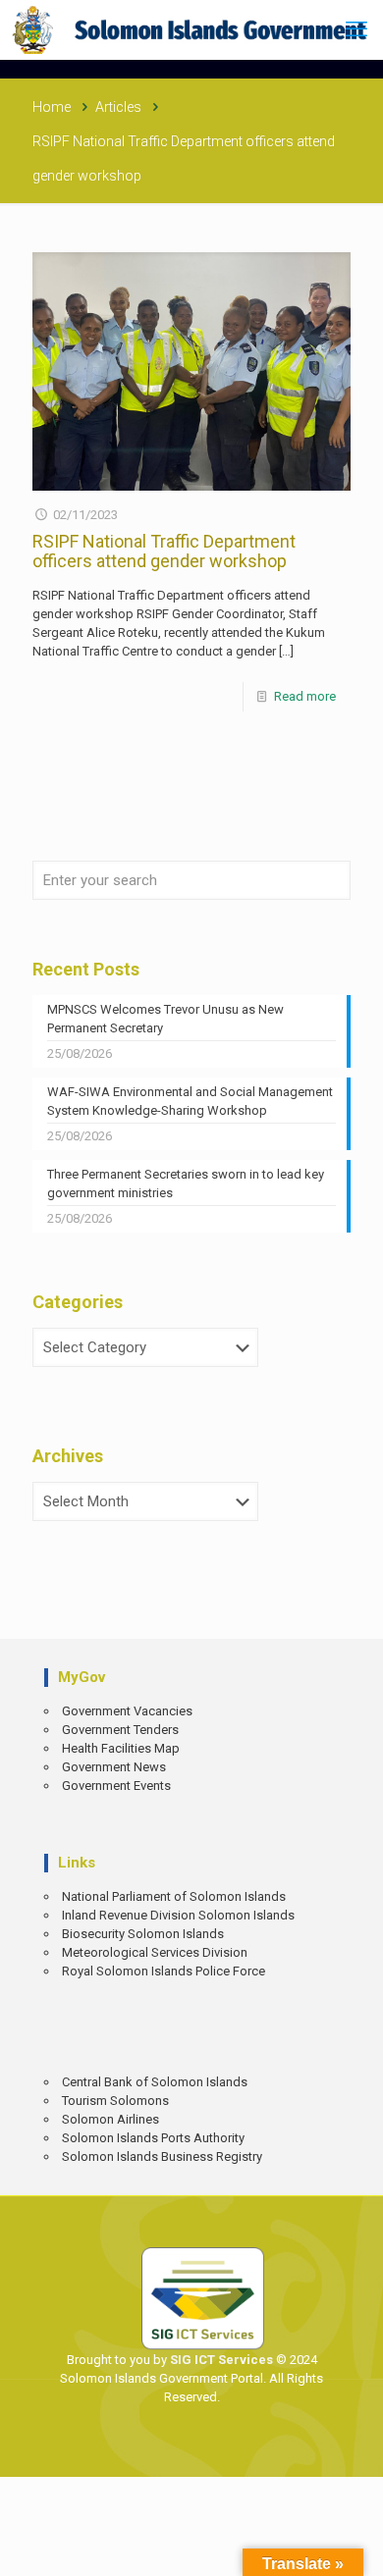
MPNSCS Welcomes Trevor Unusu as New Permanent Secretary (165, 1019)
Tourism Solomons (115, 2101)
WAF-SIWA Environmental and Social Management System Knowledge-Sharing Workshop (190, 1101)
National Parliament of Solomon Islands (174, 1896)
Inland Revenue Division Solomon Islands (178, 1915)
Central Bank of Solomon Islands (155, 2082)
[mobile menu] (356, 29)
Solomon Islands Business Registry (162, 2156)
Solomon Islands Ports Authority (153, 2138)
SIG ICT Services (220, 2360)
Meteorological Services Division (155, 1952)
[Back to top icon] (355, 2547)
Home (52, 107)
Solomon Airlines (110, 2119)
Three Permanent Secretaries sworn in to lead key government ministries (186, 1183)
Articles (118, 107)
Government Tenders (120, 1730)
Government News (114, 1767)
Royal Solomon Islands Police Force (164, 1971)
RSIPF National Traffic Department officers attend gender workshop (164, 551)
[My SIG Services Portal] (191, 29)
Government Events (116, 1786)
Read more (305, 696)
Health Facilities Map (121, 1748)
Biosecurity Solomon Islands (143, 1934)
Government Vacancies (127, 1711)
